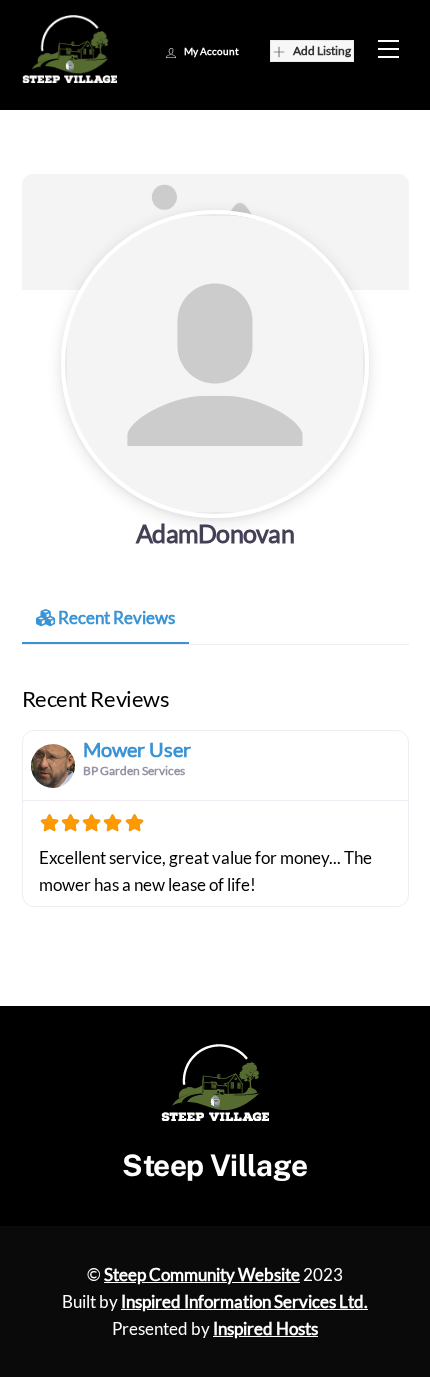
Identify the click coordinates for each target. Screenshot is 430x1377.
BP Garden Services (134, 770)
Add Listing (322, 50)
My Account (211, 51)
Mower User (137, 749)
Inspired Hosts (265, 1328)
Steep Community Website (202, 1274)
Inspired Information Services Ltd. (244, 1301)
